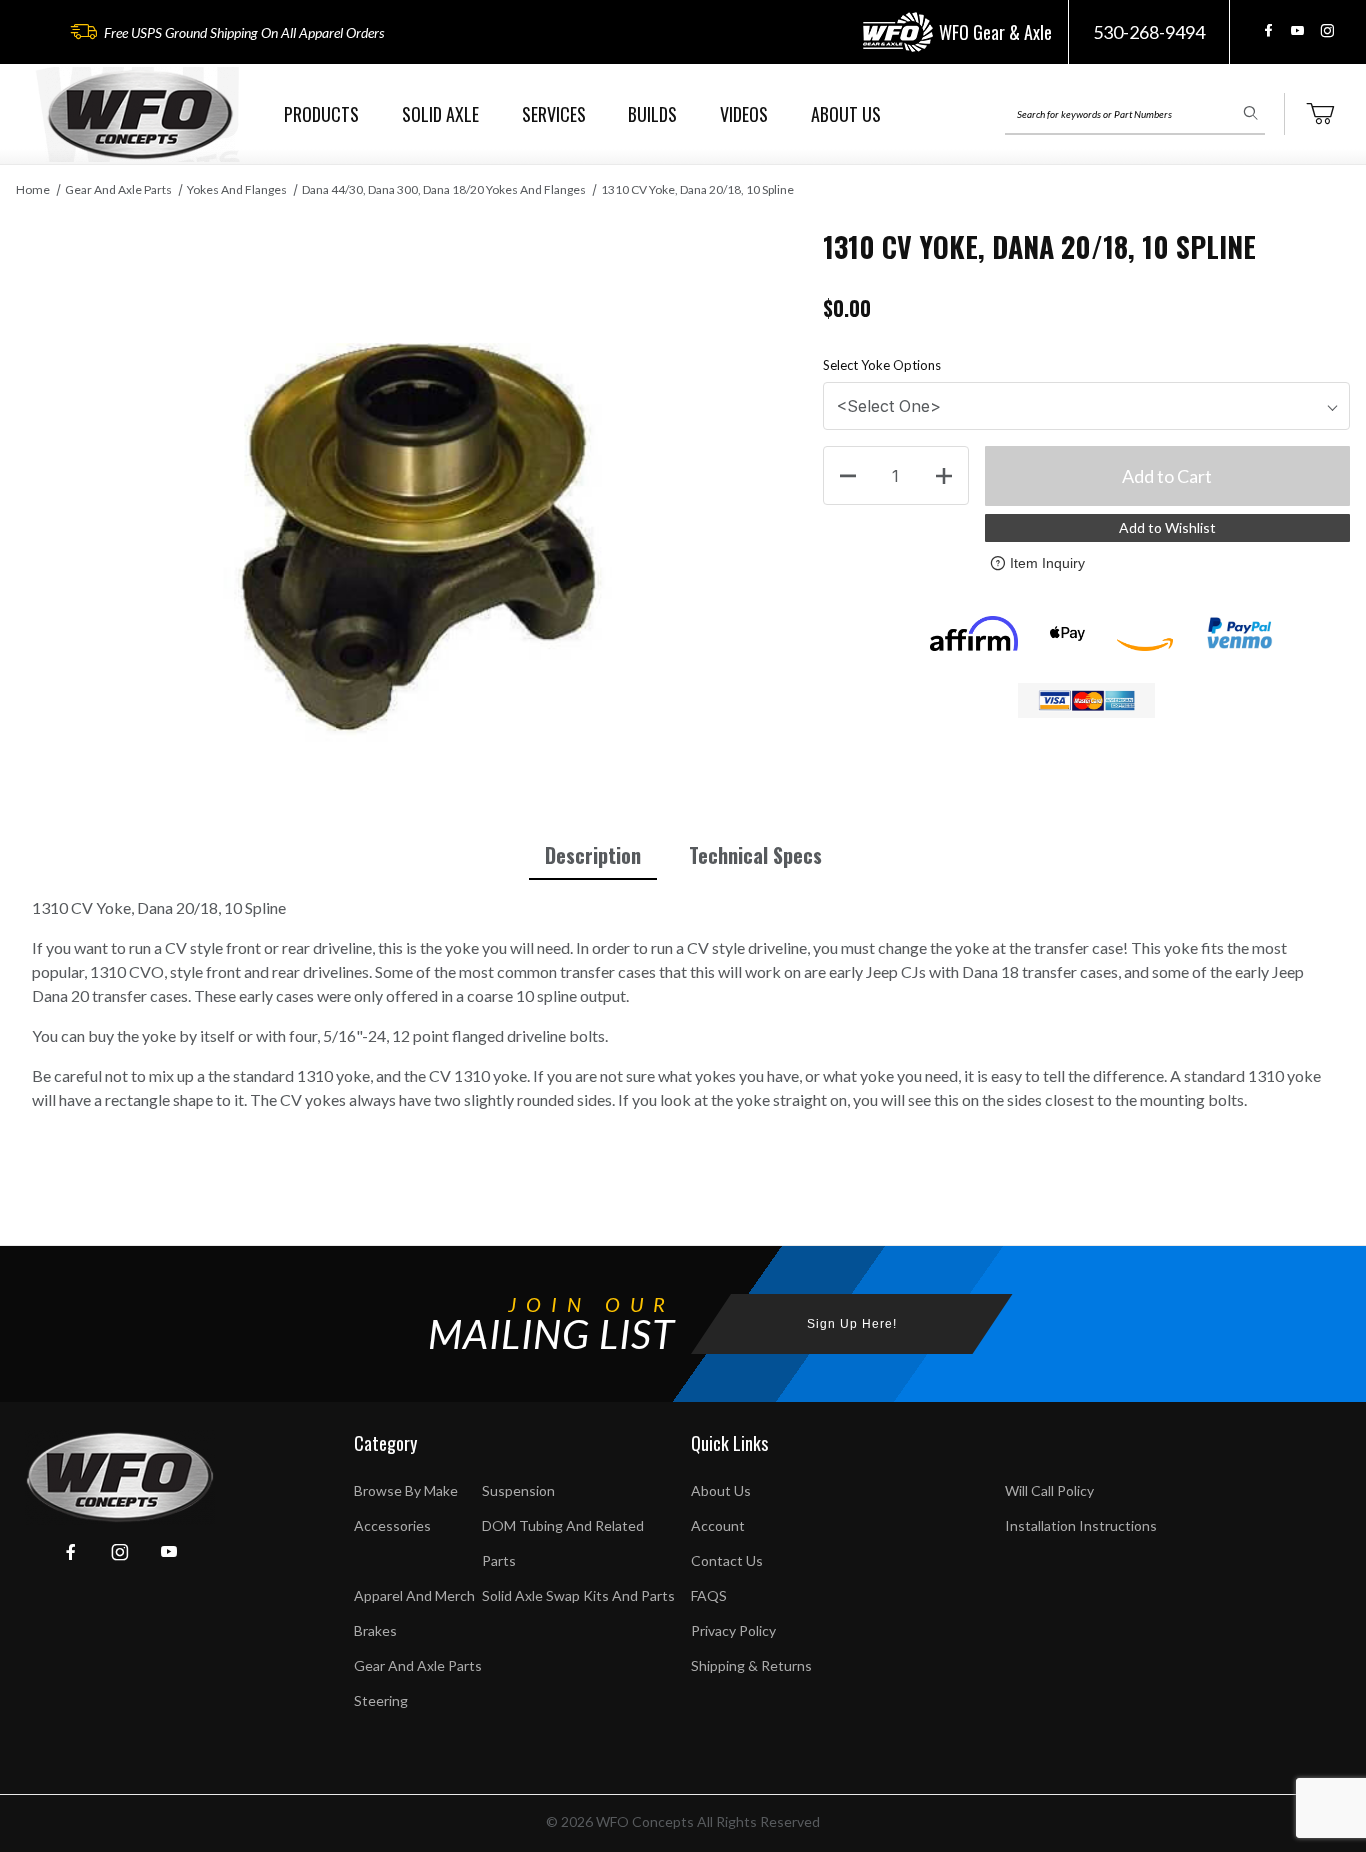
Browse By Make (406, 1490)
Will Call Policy (1049, 1490)
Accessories (392, 1525)
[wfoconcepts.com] (140, 114)
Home (33, 189)
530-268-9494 (1149, 32)
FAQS (709, 1595)
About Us (721, 1490)
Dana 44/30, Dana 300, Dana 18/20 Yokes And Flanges (444, 189)
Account (718, 1525)
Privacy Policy (733, 1630)
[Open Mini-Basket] (1320, 114)
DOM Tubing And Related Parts (563, 1543)
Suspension (518, 1490)
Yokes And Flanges (237, 189)
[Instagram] (1327, 30)
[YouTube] (1297, 30)
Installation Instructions (1081, 1525)
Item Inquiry (1047, 563)
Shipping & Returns (751, 1665)
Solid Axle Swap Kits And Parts (578, 1595)
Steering (381, 1700)
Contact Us (727, 1560)
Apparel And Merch (414, 1595)
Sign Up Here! (852, 1324)
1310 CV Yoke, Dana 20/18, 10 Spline (697, 189)
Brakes (375, 1630)
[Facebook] (1268, 30)
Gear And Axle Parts (118, 189)
